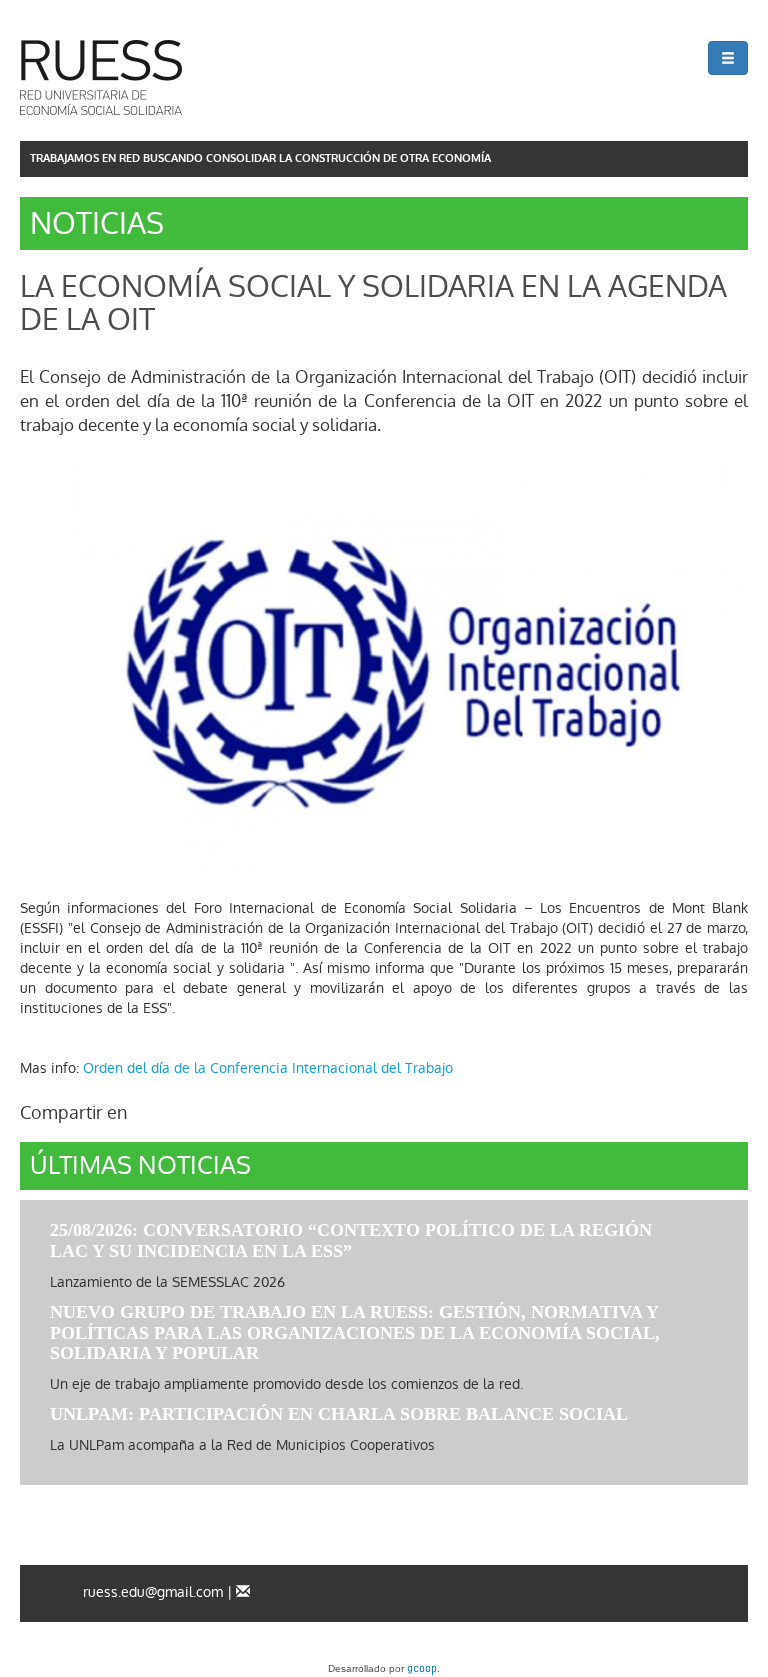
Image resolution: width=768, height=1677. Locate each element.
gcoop (422, 1670)
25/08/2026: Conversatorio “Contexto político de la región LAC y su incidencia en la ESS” (351, 1240)
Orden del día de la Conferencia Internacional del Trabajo (268, 1068)
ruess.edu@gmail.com (153, 1592)
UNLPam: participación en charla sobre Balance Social (339, 1414)
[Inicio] (101, 77)
